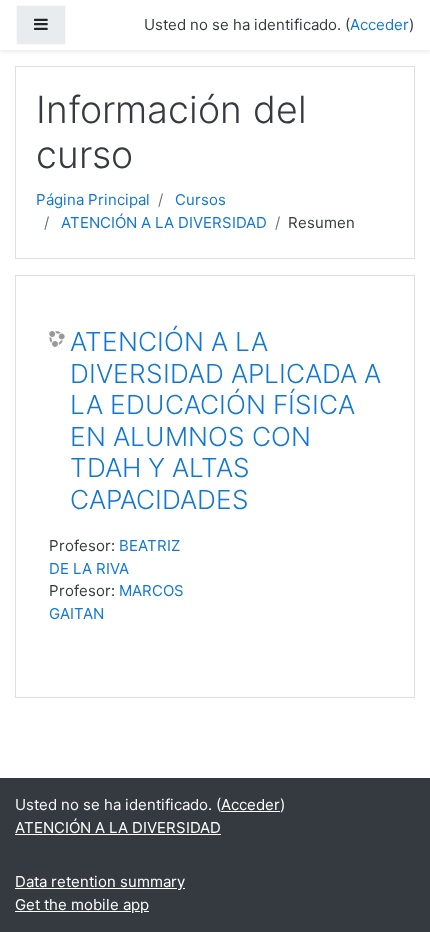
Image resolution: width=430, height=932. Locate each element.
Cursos (200, 199)
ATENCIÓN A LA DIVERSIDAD (164, 222)
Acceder (379, 24)
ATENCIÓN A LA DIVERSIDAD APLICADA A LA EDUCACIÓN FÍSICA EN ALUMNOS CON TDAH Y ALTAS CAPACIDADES (225, 420)
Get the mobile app (82, 904)
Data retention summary (100, 881)
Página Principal (93, 199)
